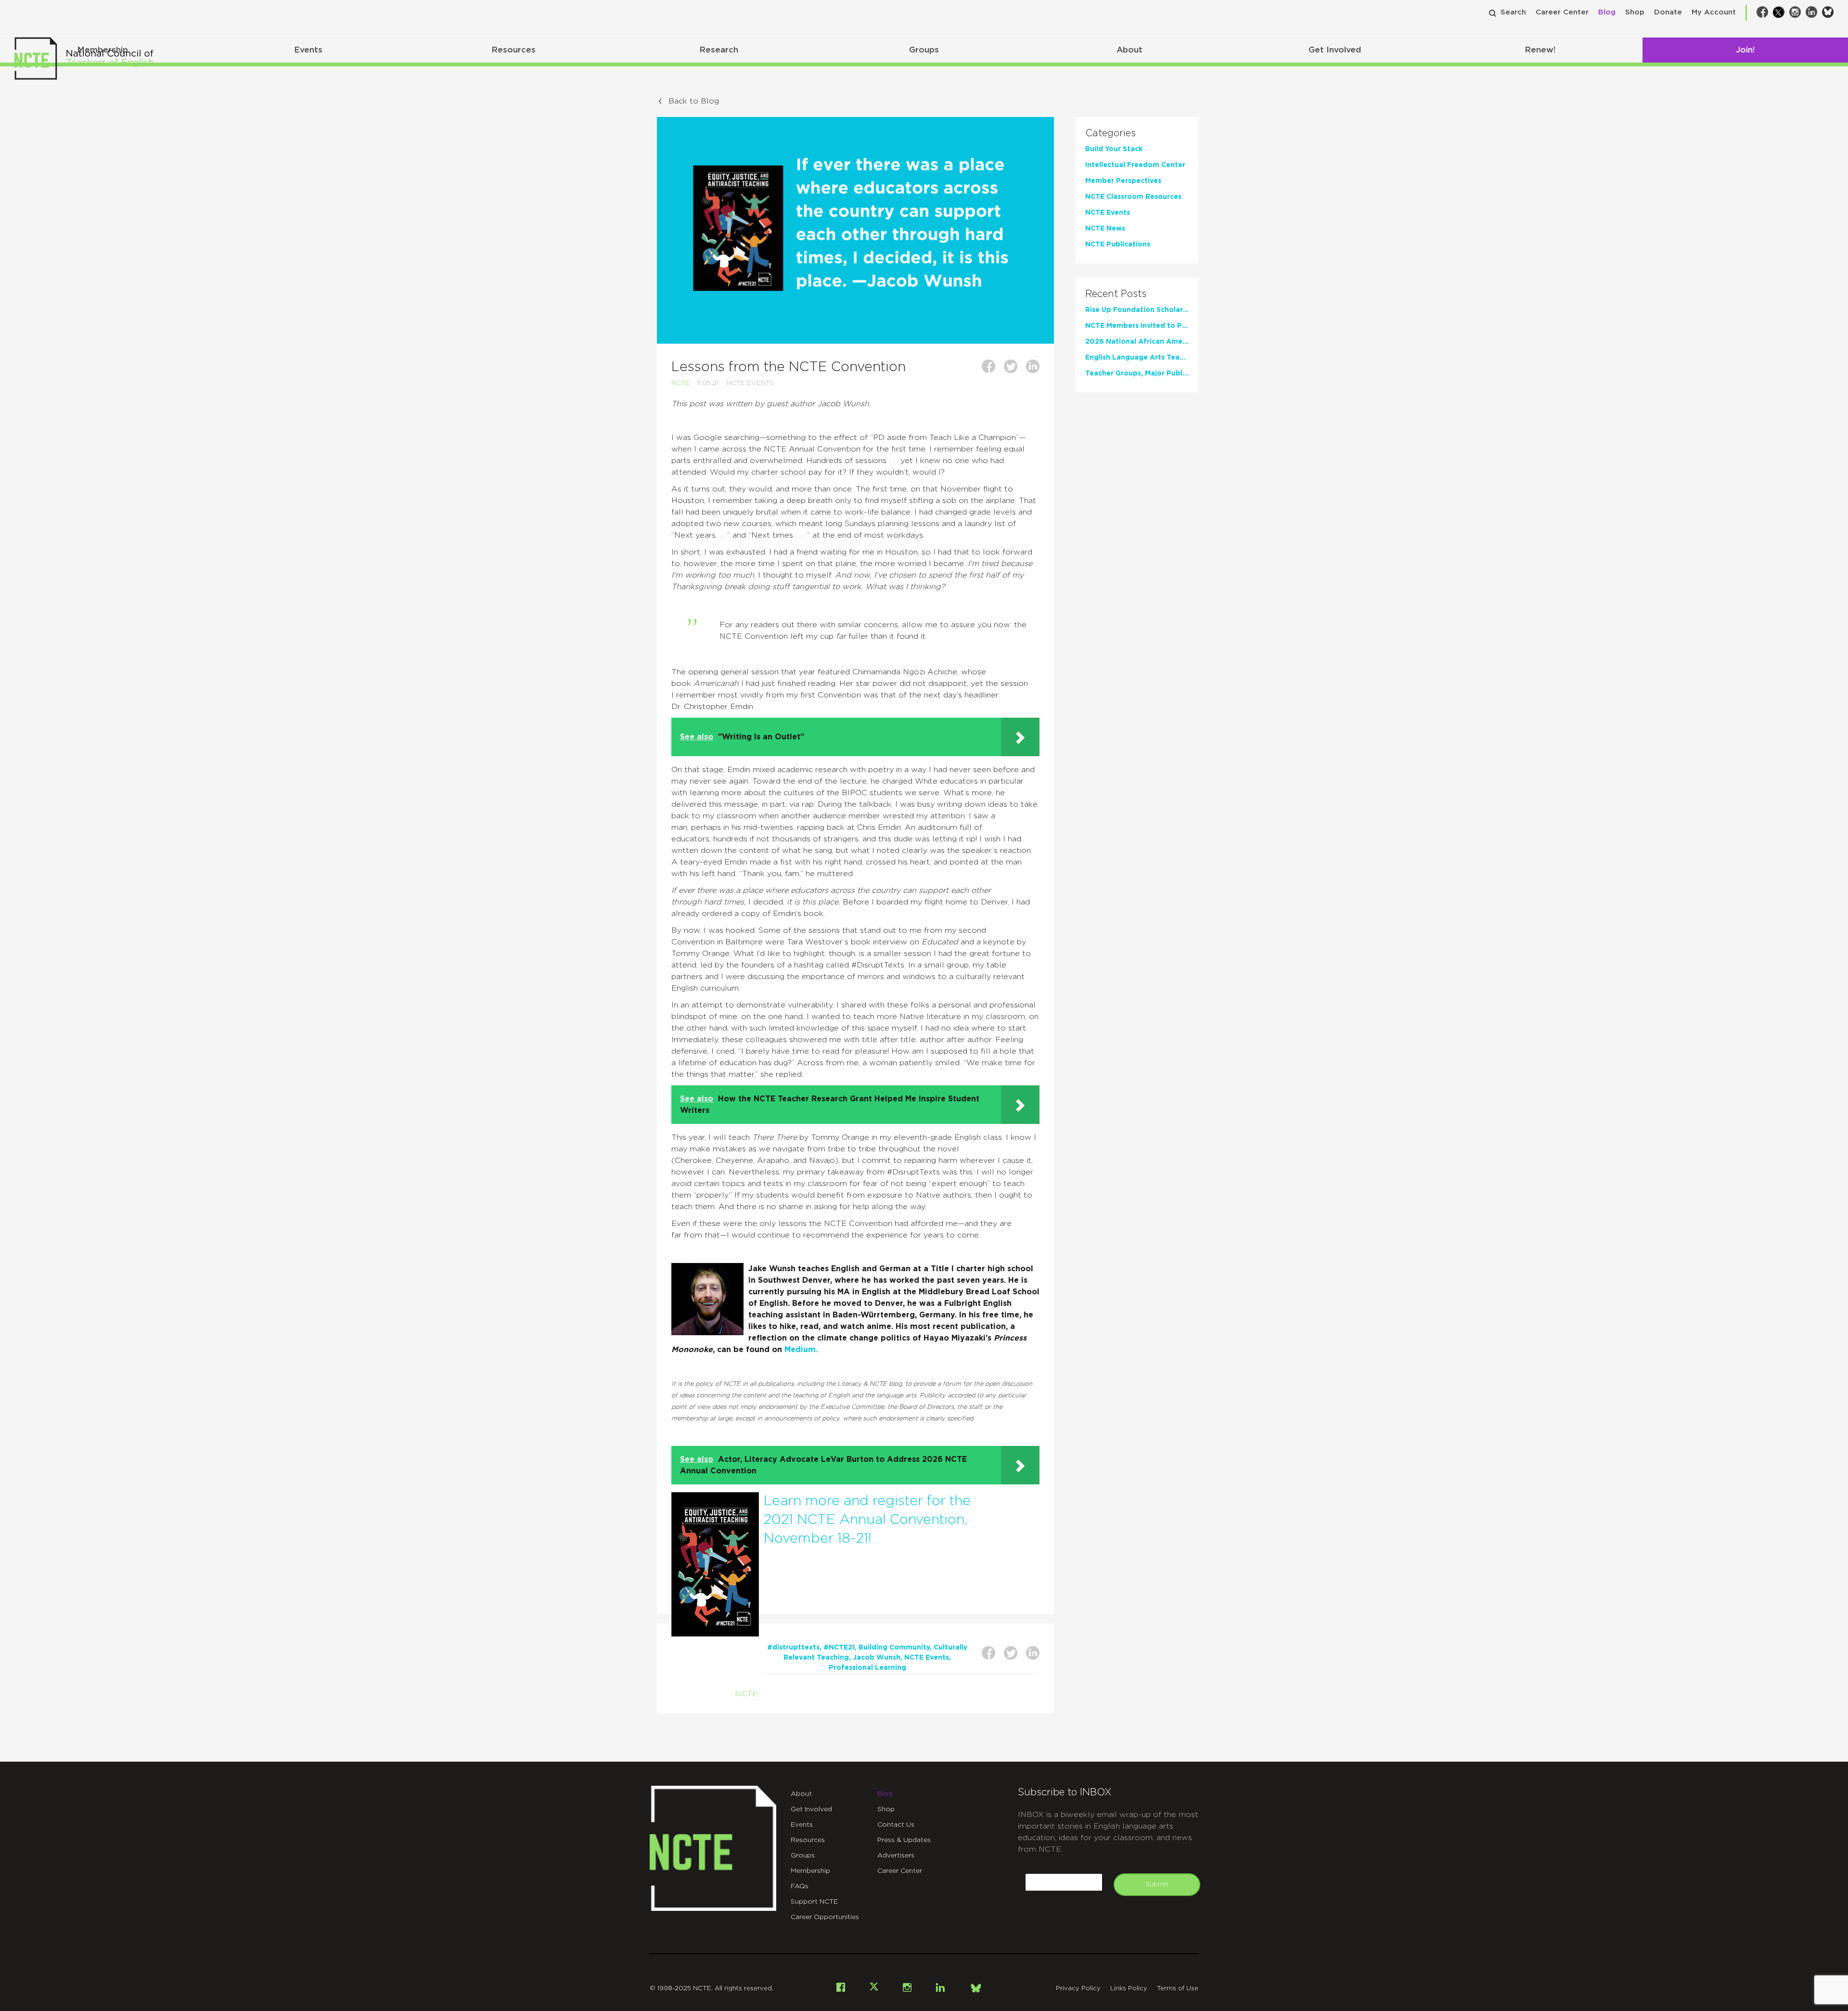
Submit (1157, 1884)
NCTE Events (751, 383)
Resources (513, 50)
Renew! (1540, 50)
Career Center (1562, 12)
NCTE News (1105, 229)
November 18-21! (818, 1539)
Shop (1635, 12)
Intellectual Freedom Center (1135, 165)
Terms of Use (1178, 1989)
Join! (1745, 50)
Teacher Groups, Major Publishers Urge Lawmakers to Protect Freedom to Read (1137, 374)
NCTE (680, 383)
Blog (1607, 12)
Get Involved (1335, 50)
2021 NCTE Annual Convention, (866, 1520)
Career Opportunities (825, 1917)
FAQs (800, 1886)
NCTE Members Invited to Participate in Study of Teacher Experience (1137, 326)
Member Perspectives (1123, 181)
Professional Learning (867, 1668)
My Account (1714, 12)
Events (308, 50)
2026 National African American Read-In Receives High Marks (1137, 342)
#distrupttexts (793, 1648)
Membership (810, 1871)
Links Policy (1129, 1989)
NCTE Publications (1118, 245)
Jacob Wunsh (877, 1658)
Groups (924, 50)
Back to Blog (694, 101)
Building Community (894, 1648)
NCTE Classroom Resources (1133, 197)
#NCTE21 (839, 1648)
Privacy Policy (1078, 1989)
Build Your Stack (1114, 149)
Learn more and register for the (867, 1501)
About (1129, 50)
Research (719, 50)
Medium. (802, 1350)
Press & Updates (904, 1840)
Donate (1668, 12)
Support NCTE (814, 1902)
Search (1513, 12)
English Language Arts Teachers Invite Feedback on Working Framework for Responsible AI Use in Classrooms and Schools (1137, 358)
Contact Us (896, 1825)
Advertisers (896, 1856)
